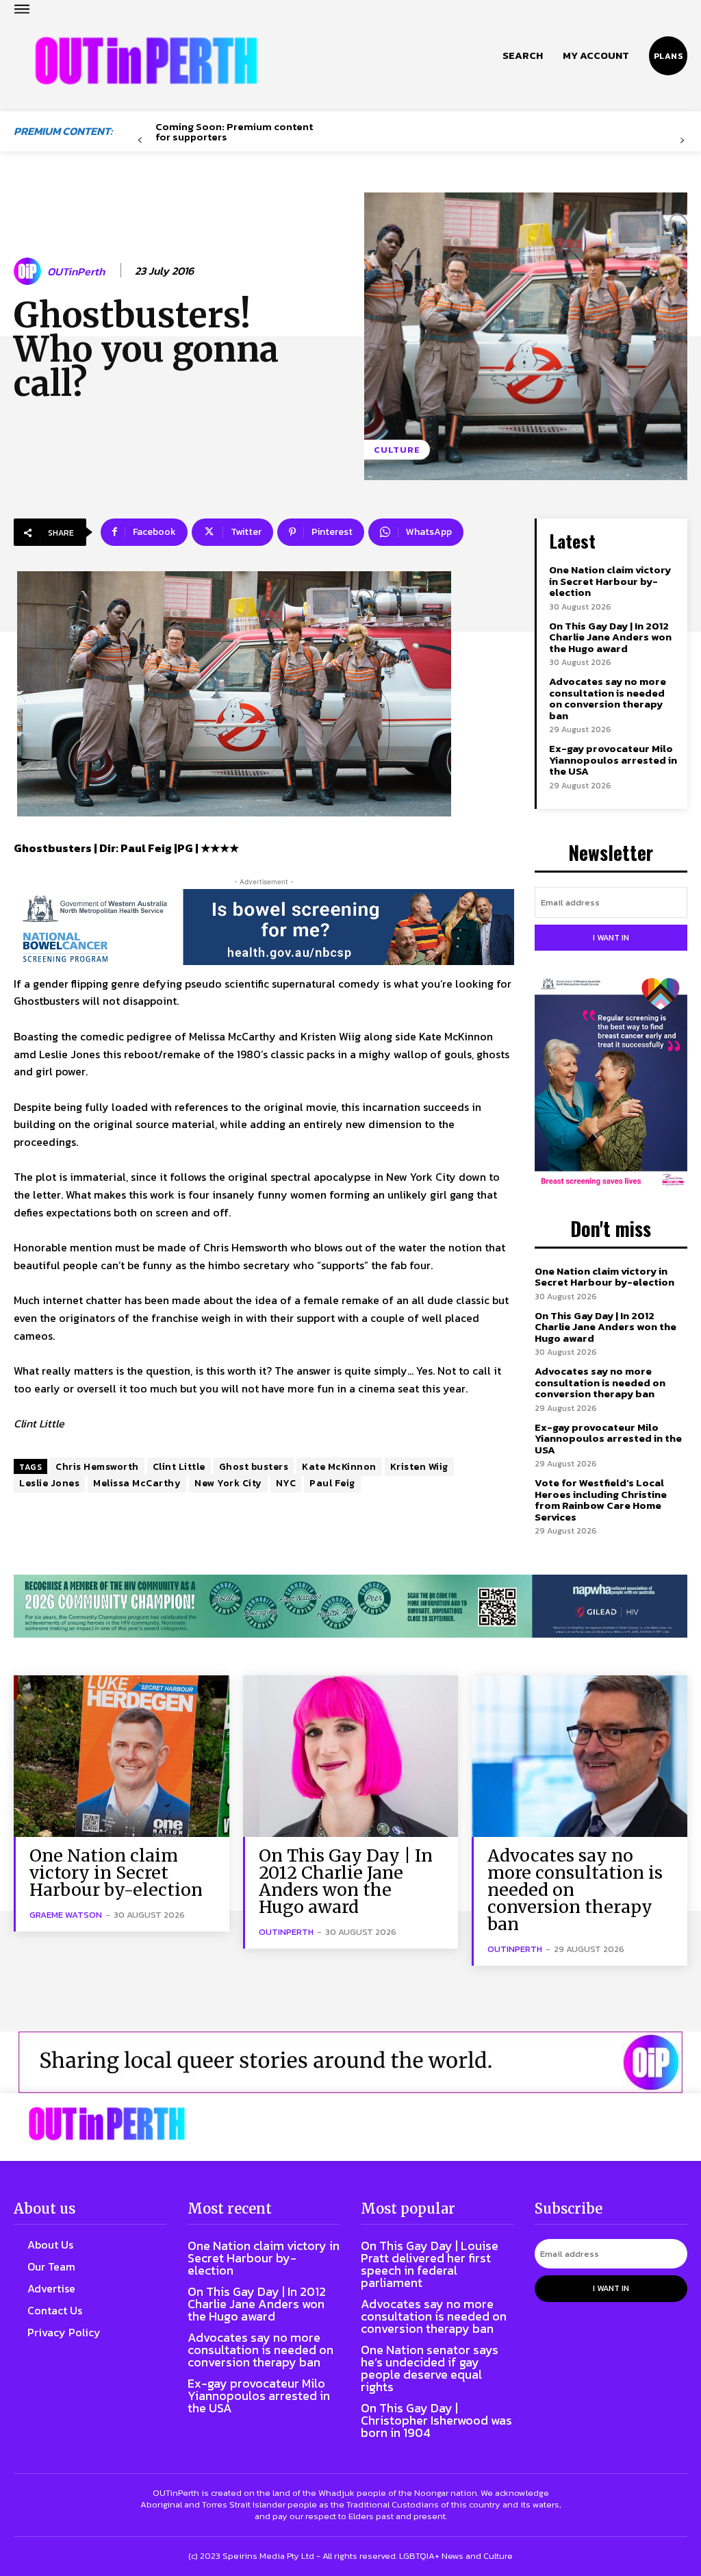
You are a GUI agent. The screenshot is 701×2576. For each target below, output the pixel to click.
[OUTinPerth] (29, 271)
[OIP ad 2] (350, 2062)
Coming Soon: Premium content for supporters (234, 132)
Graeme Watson (66, 1915)
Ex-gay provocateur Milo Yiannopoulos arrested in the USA (613, 760)
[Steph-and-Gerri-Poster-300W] (611, 1083)
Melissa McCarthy (137, 1483)
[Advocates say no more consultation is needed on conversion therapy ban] (579, 1756)
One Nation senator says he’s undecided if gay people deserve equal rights (430, 2368)
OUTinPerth (76, 272)
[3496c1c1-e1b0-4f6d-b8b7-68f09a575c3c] (350, 1606)
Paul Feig (332, 1483)
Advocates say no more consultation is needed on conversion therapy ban (608, 698)
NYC (286, 1483)
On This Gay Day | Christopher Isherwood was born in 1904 (436, 2420)
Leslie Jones (49, 1483)
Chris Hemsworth (97, 1467)
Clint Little (179, 1467)
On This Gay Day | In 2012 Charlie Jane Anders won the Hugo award (610, 637)
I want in (611, 938)
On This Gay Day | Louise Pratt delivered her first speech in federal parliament (430, 2264)
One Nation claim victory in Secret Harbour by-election (610, 581)
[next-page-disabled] (682, 141)
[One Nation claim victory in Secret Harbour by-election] (122, 1756)
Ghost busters (254, 1467)
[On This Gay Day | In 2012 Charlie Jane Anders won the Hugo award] (351, 1756)
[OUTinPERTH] (146, 61)
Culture (397, 450)
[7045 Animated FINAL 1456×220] (264, 927)
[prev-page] (140, 141)
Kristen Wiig (419, 1467)
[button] (523, 55)
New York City (228, 1483)
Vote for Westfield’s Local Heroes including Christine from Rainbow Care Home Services (601, 1500)
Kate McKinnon (339, 1467)
